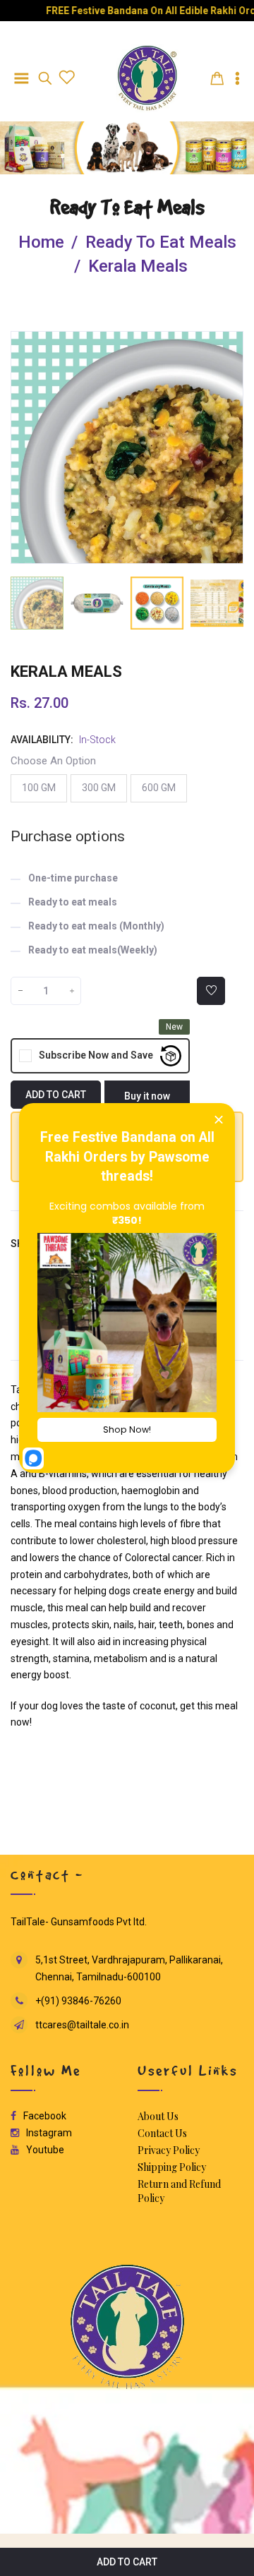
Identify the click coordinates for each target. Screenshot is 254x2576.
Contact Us (162, 2133)
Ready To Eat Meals (127, 207)
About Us (158, 2116)
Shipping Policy (172, 2167)
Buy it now (147, 1096)
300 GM (99, 788)
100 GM (39, 788)
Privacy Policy (169, 2150)
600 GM (159, 788)
